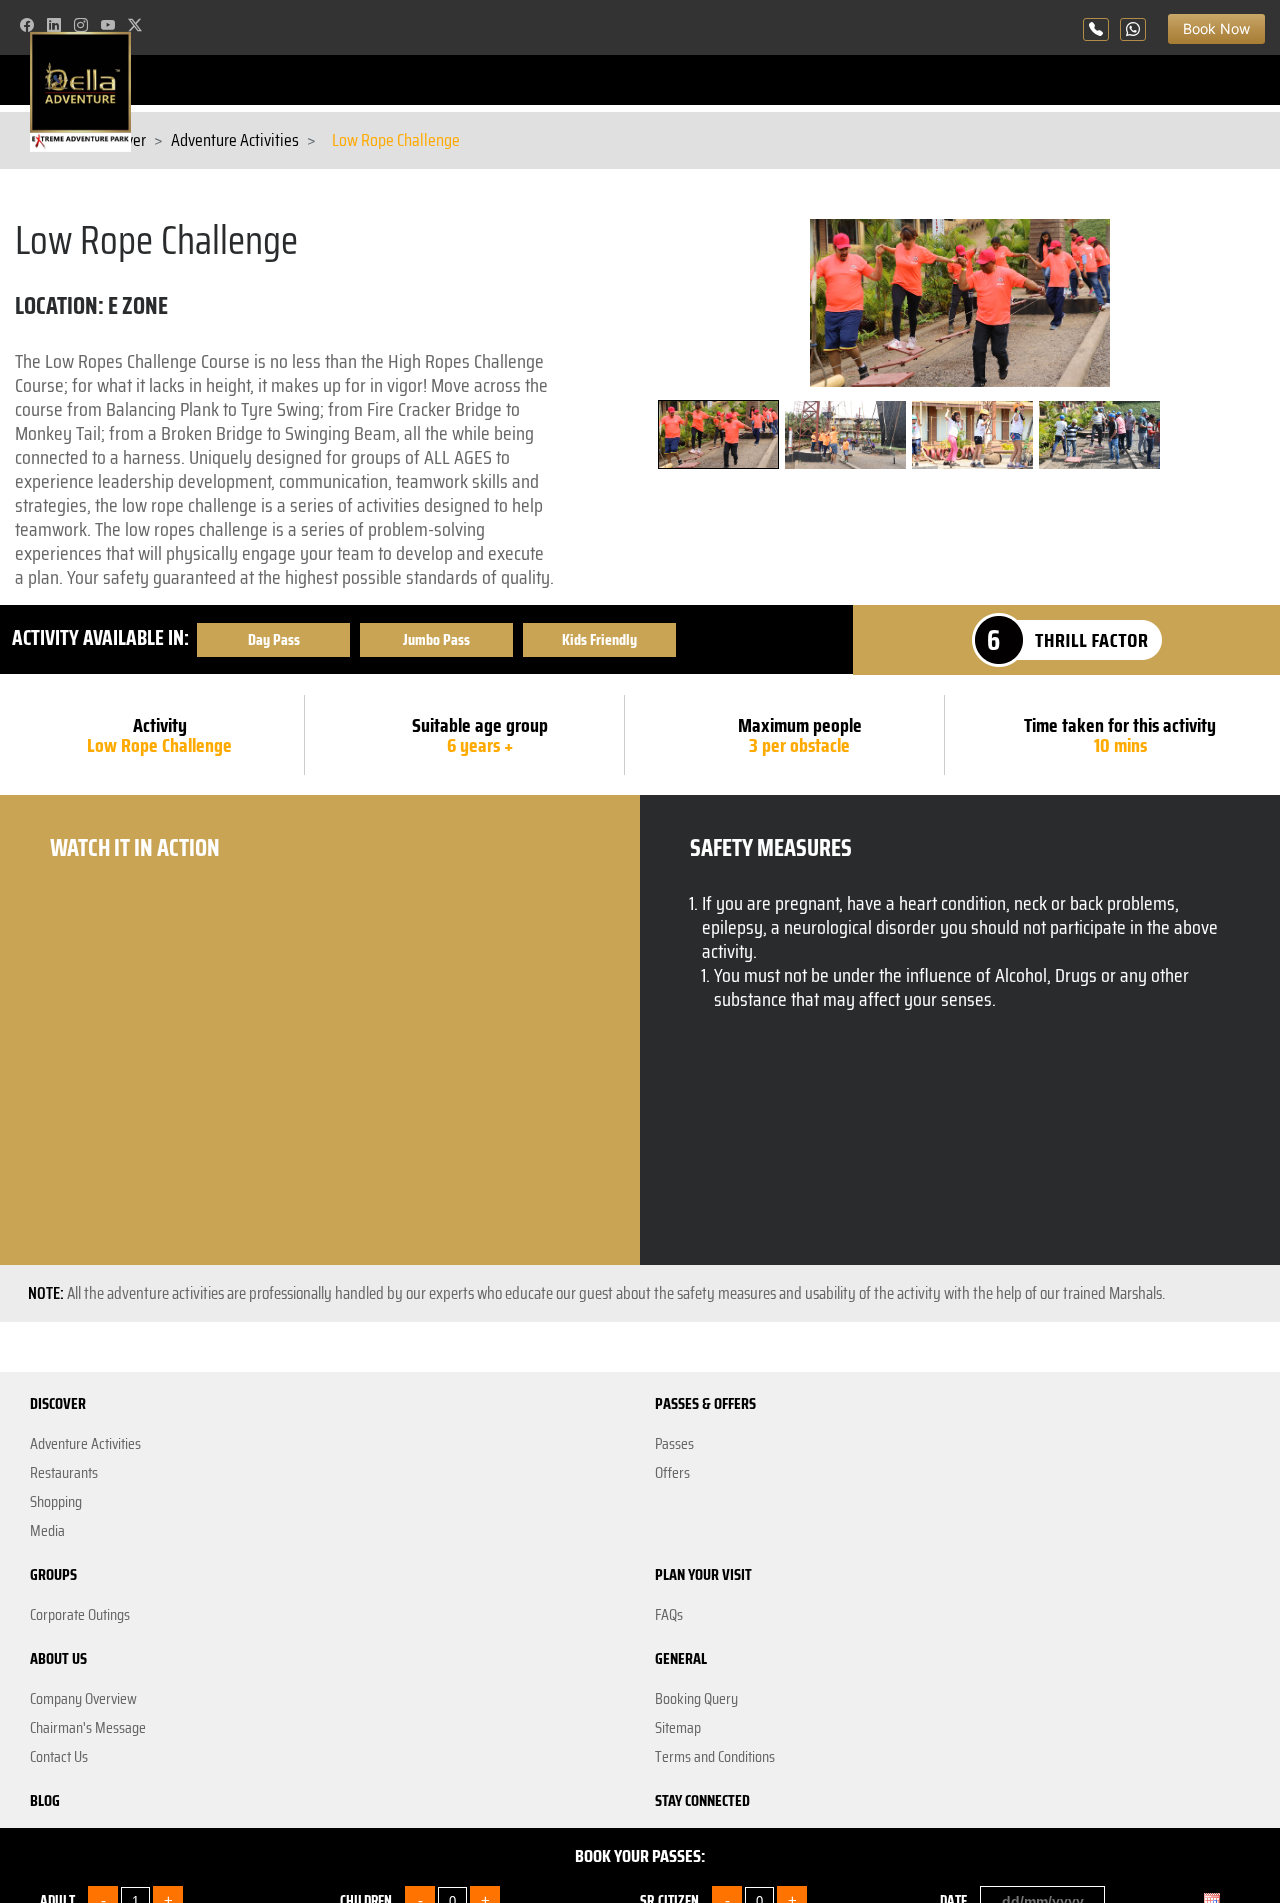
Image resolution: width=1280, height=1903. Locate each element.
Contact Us (59, 1757)
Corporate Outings (80, 1615)
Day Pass (274, 639)
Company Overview (83, 1699)
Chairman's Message (88, 1728)
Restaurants (64, 1473)
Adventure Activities (235, 140)
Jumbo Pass (436, 639)
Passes (674, 1444)
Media (47, 1531)
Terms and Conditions (715, 1757)
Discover (119, 140)
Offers (672, 1473)
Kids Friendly (599, 639)
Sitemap (678, 1728)
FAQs (669, 1615)
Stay (43, 1840)
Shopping (56, 1502)
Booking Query (696, 1699)
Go (1225, 1847)
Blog (45, 1800)
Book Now (1206, 23)
